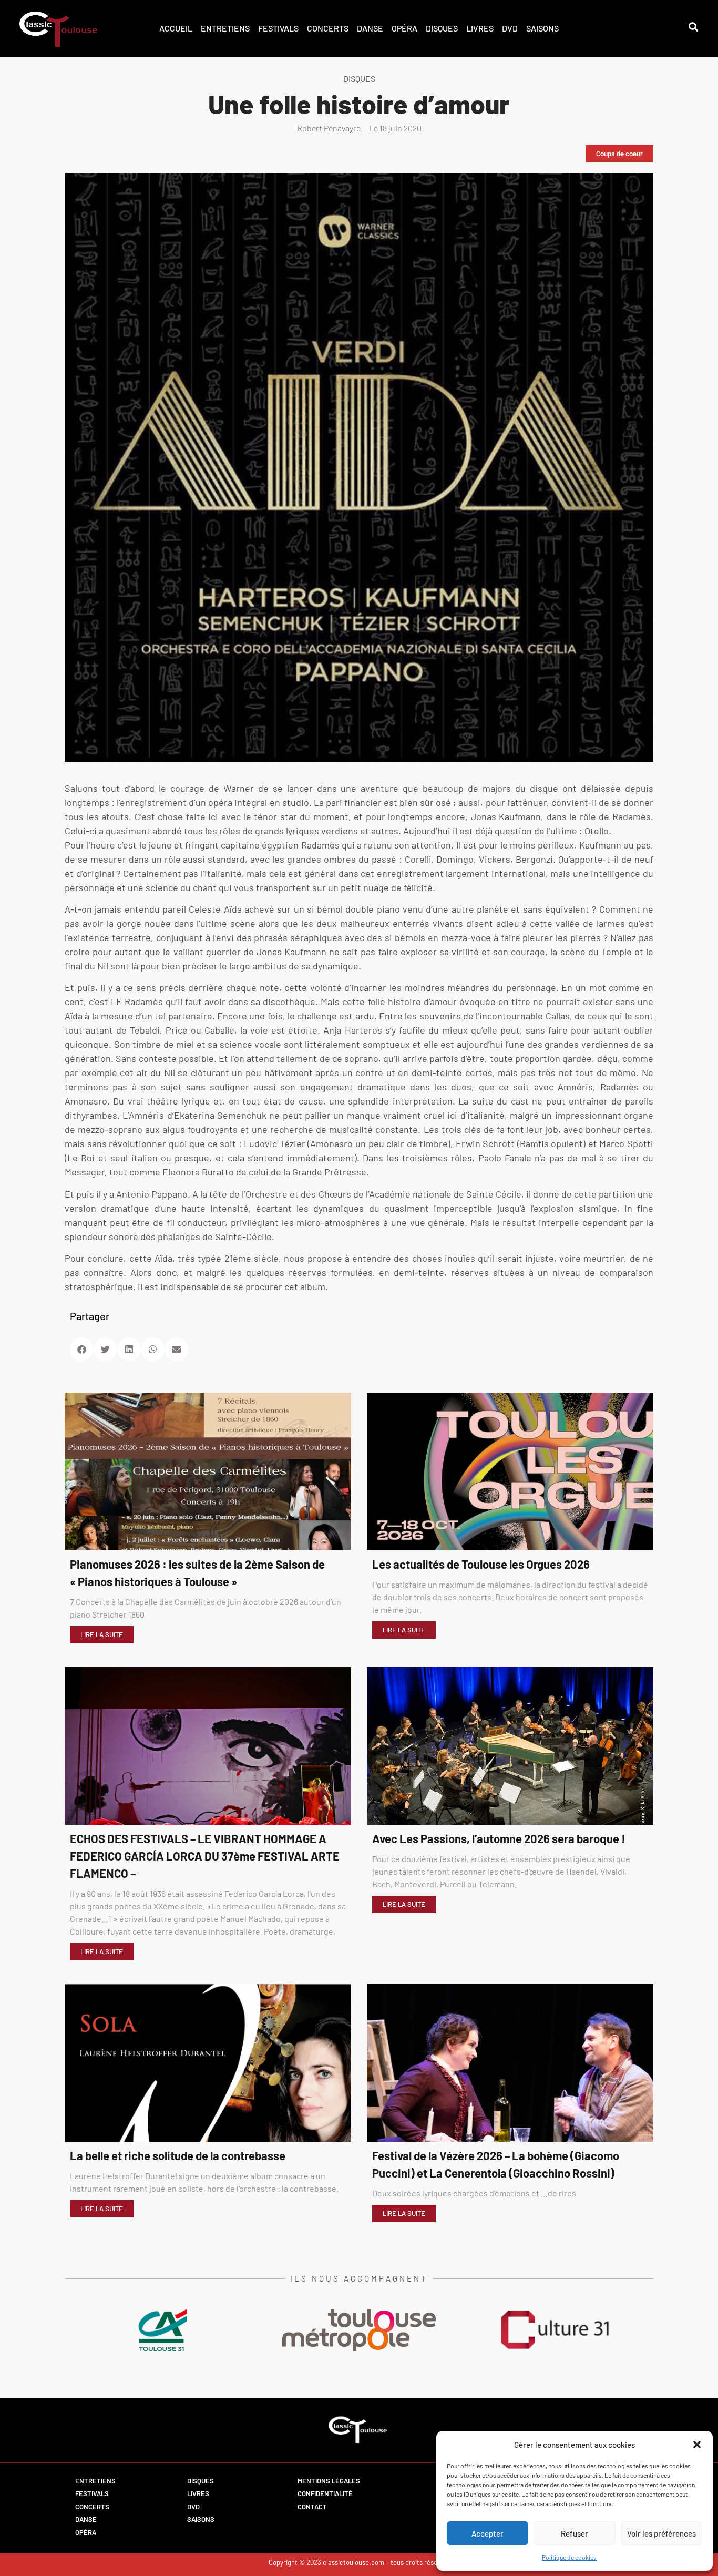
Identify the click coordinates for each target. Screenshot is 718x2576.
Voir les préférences (661, 2533)
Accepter (488, 2533)
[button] (697, 2445)
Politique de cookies (569, 2557)
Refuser (575, 2533)
